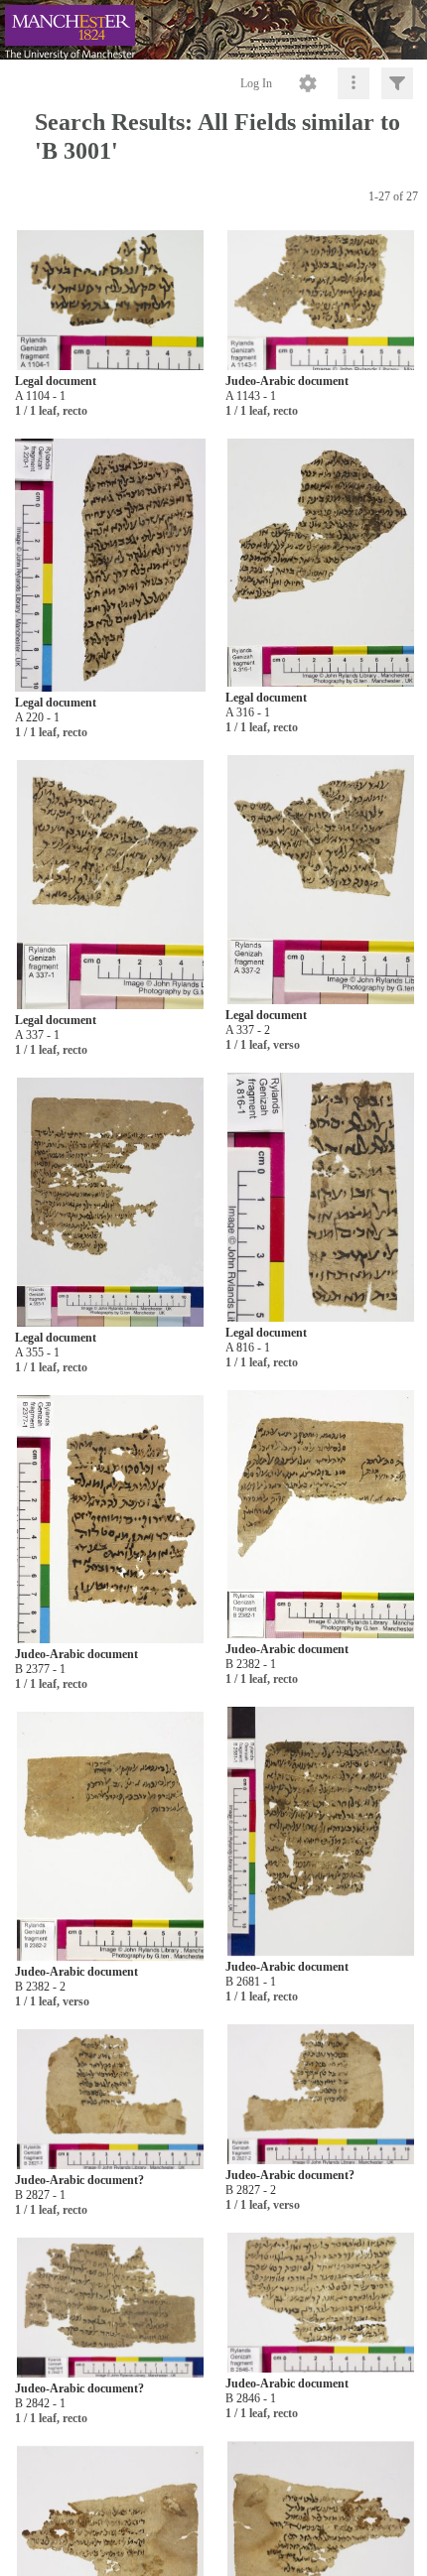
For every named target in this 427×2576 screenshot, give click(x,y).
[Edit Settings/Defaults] (308, 83)
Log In (256, 83)
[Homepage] (213, 30)
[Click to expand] (397, 83)
